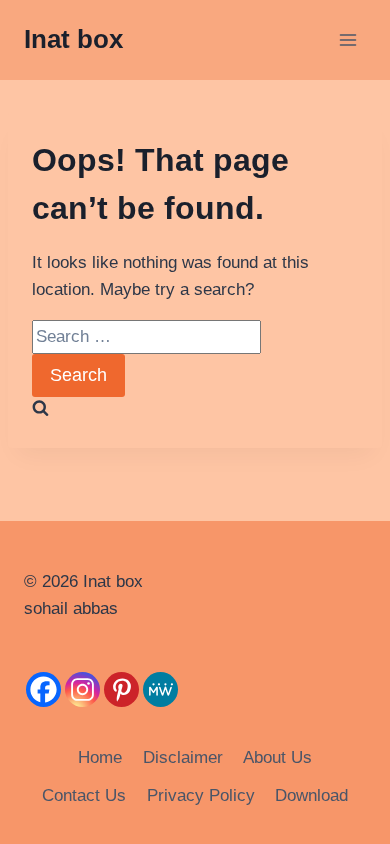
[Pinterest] (121, 689)
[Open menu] (347, 39)
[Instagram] (82, 689)
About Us (277, 757)
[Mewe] (160, 689)
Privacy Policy (201, 795)
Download (311, 795)
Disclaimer (183, 757)
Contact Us (84, 795)
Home (100, 757)
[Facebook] (43, 689)
